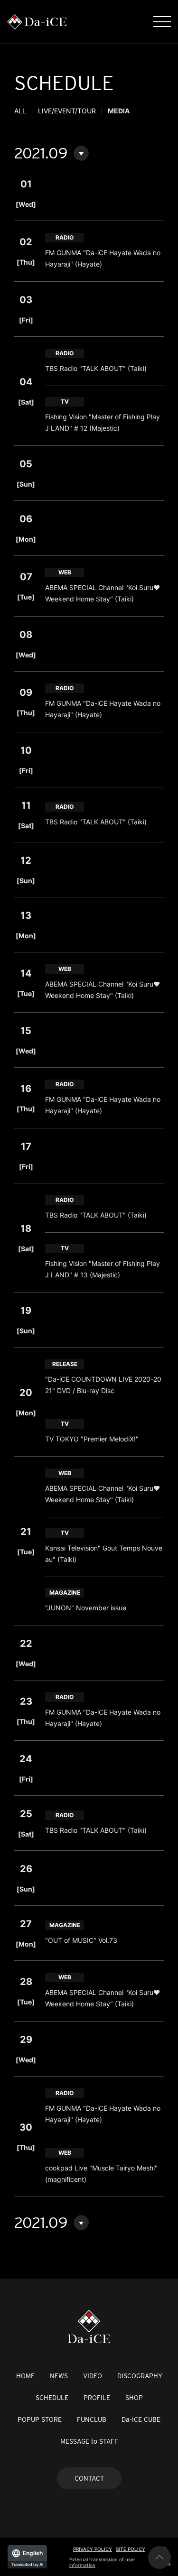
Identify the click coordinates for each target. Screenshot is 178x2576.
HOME (25, 2376)
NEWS (59, 2376)
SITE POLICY (131, 2549)
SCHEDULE (52, 2398)
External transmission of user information (102, 2562)
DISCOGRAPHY (140, 2376)
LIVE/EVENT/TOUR (67, 111)
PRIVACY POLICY (93, 2549)
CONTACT (89, 2478)
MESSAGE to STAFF (89, 2441)
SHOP (134, 2398)
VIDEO (93, 2376)
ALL (20, 111)
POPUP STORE (40, 2419)
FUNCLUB (92, 2419)
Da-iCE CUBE (141, 2419)
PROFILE (97, 2398)
